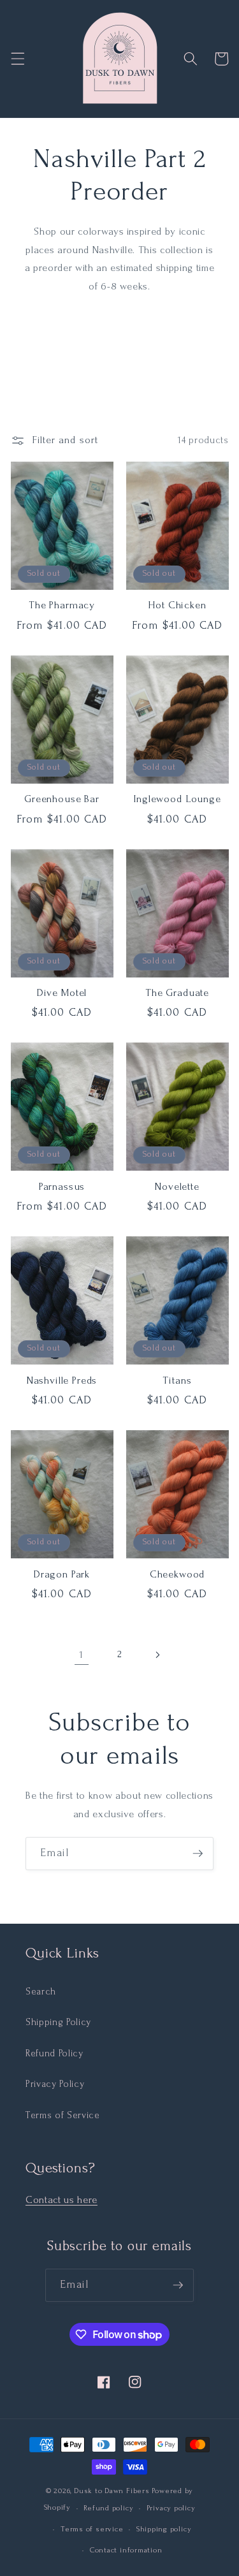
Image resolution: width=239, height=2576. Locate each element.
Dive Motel (62, 993)
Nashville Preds (62, 1380)
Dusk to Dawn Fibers (112, 2491)
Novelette (177, 1187)
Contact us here (62, 2200)
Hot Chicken (177, 605)
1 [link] (82, 1655)
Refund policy (108, 2508)
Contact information (126, 2550)
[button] (17, 59)
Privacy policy (171, 2508)
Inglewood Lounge (177, 799)
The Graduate (177, 993)
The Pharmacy (62, 605)
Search (41, 1992)
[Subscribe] (198, 1854)
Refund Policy (54, 2053)
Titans (177, 1380)
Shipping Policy (58, 2022)
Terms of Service (63, 2115)
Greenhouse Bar (62, 799)
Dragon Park (62, 1574)
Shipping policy (164, 2529)
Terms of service (92, 2529)
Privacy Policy (55, 2084)
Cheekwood (177, 1574)
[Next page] (157, 1655)
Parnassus (62, 1187)
